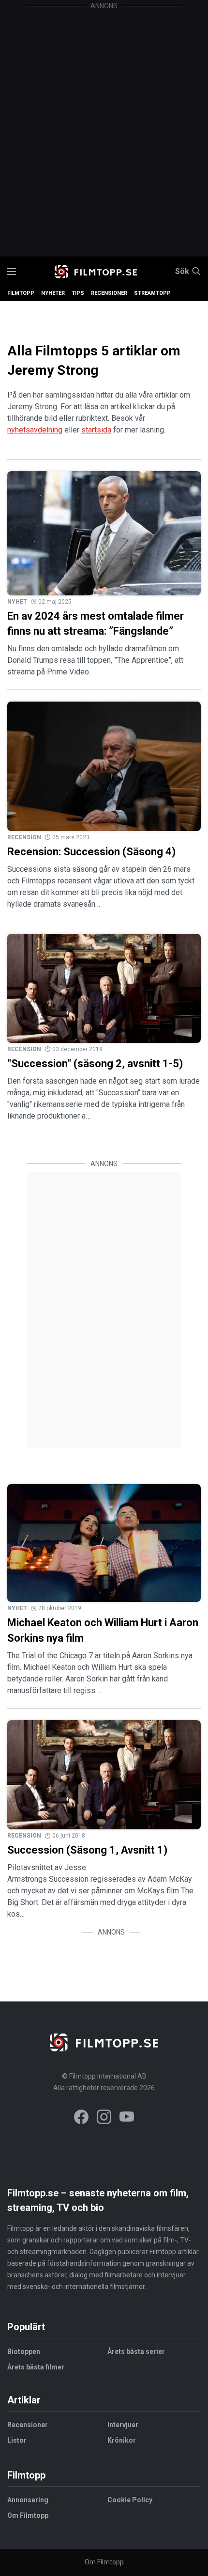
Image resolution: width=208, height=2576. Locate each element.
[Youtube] (127, 2119)
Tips (78, 293)
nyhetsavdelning (35, 430)
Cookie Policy (130, 2500)
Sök (182, 272)
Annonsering (28, 2500)
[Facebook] (81, 2119)
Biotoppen (24, 2352)
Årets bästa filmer (36, 2367)
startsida (96, 430)
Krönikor (122, 2440)
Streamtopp (152, 293)
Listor (17, 2440)
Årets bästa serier (136, 2352)
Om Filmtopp (28, 2515)
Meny (12, 272)
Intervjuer (123, 2425)
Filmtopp (21, 293)
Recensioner (109, 293)
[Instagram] (104, 2119)
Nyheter (53, 293)
